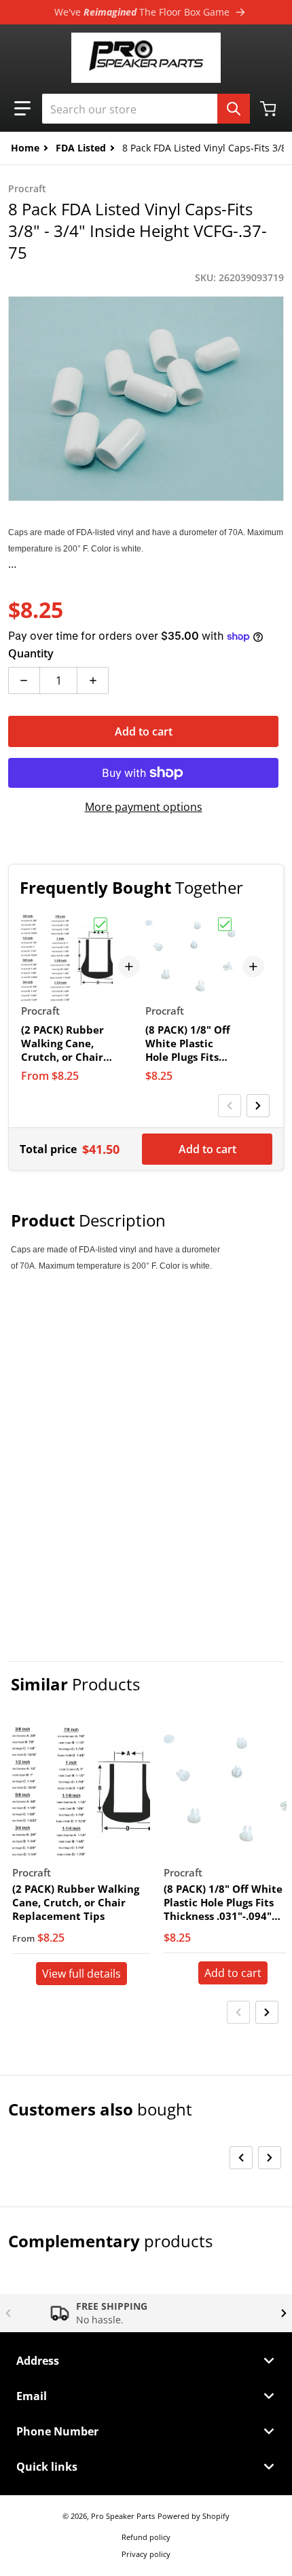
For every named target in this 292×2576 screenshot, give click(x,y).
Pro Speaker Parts (123, 2516)
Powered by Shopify (194, 2516)
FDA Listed (81, 148)
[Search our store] (234, 109)
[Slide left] (230, 1106)
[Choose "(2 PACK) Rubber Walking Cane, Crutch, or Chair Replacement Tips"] (101, 924)
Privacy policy (146, 2554)
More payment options (144, 807)
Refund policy (146, 2537)
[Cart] (270, 109)
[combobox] (146, 109)
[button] (22, 109)
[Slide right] (258, 1106)
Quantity (31, 653)
